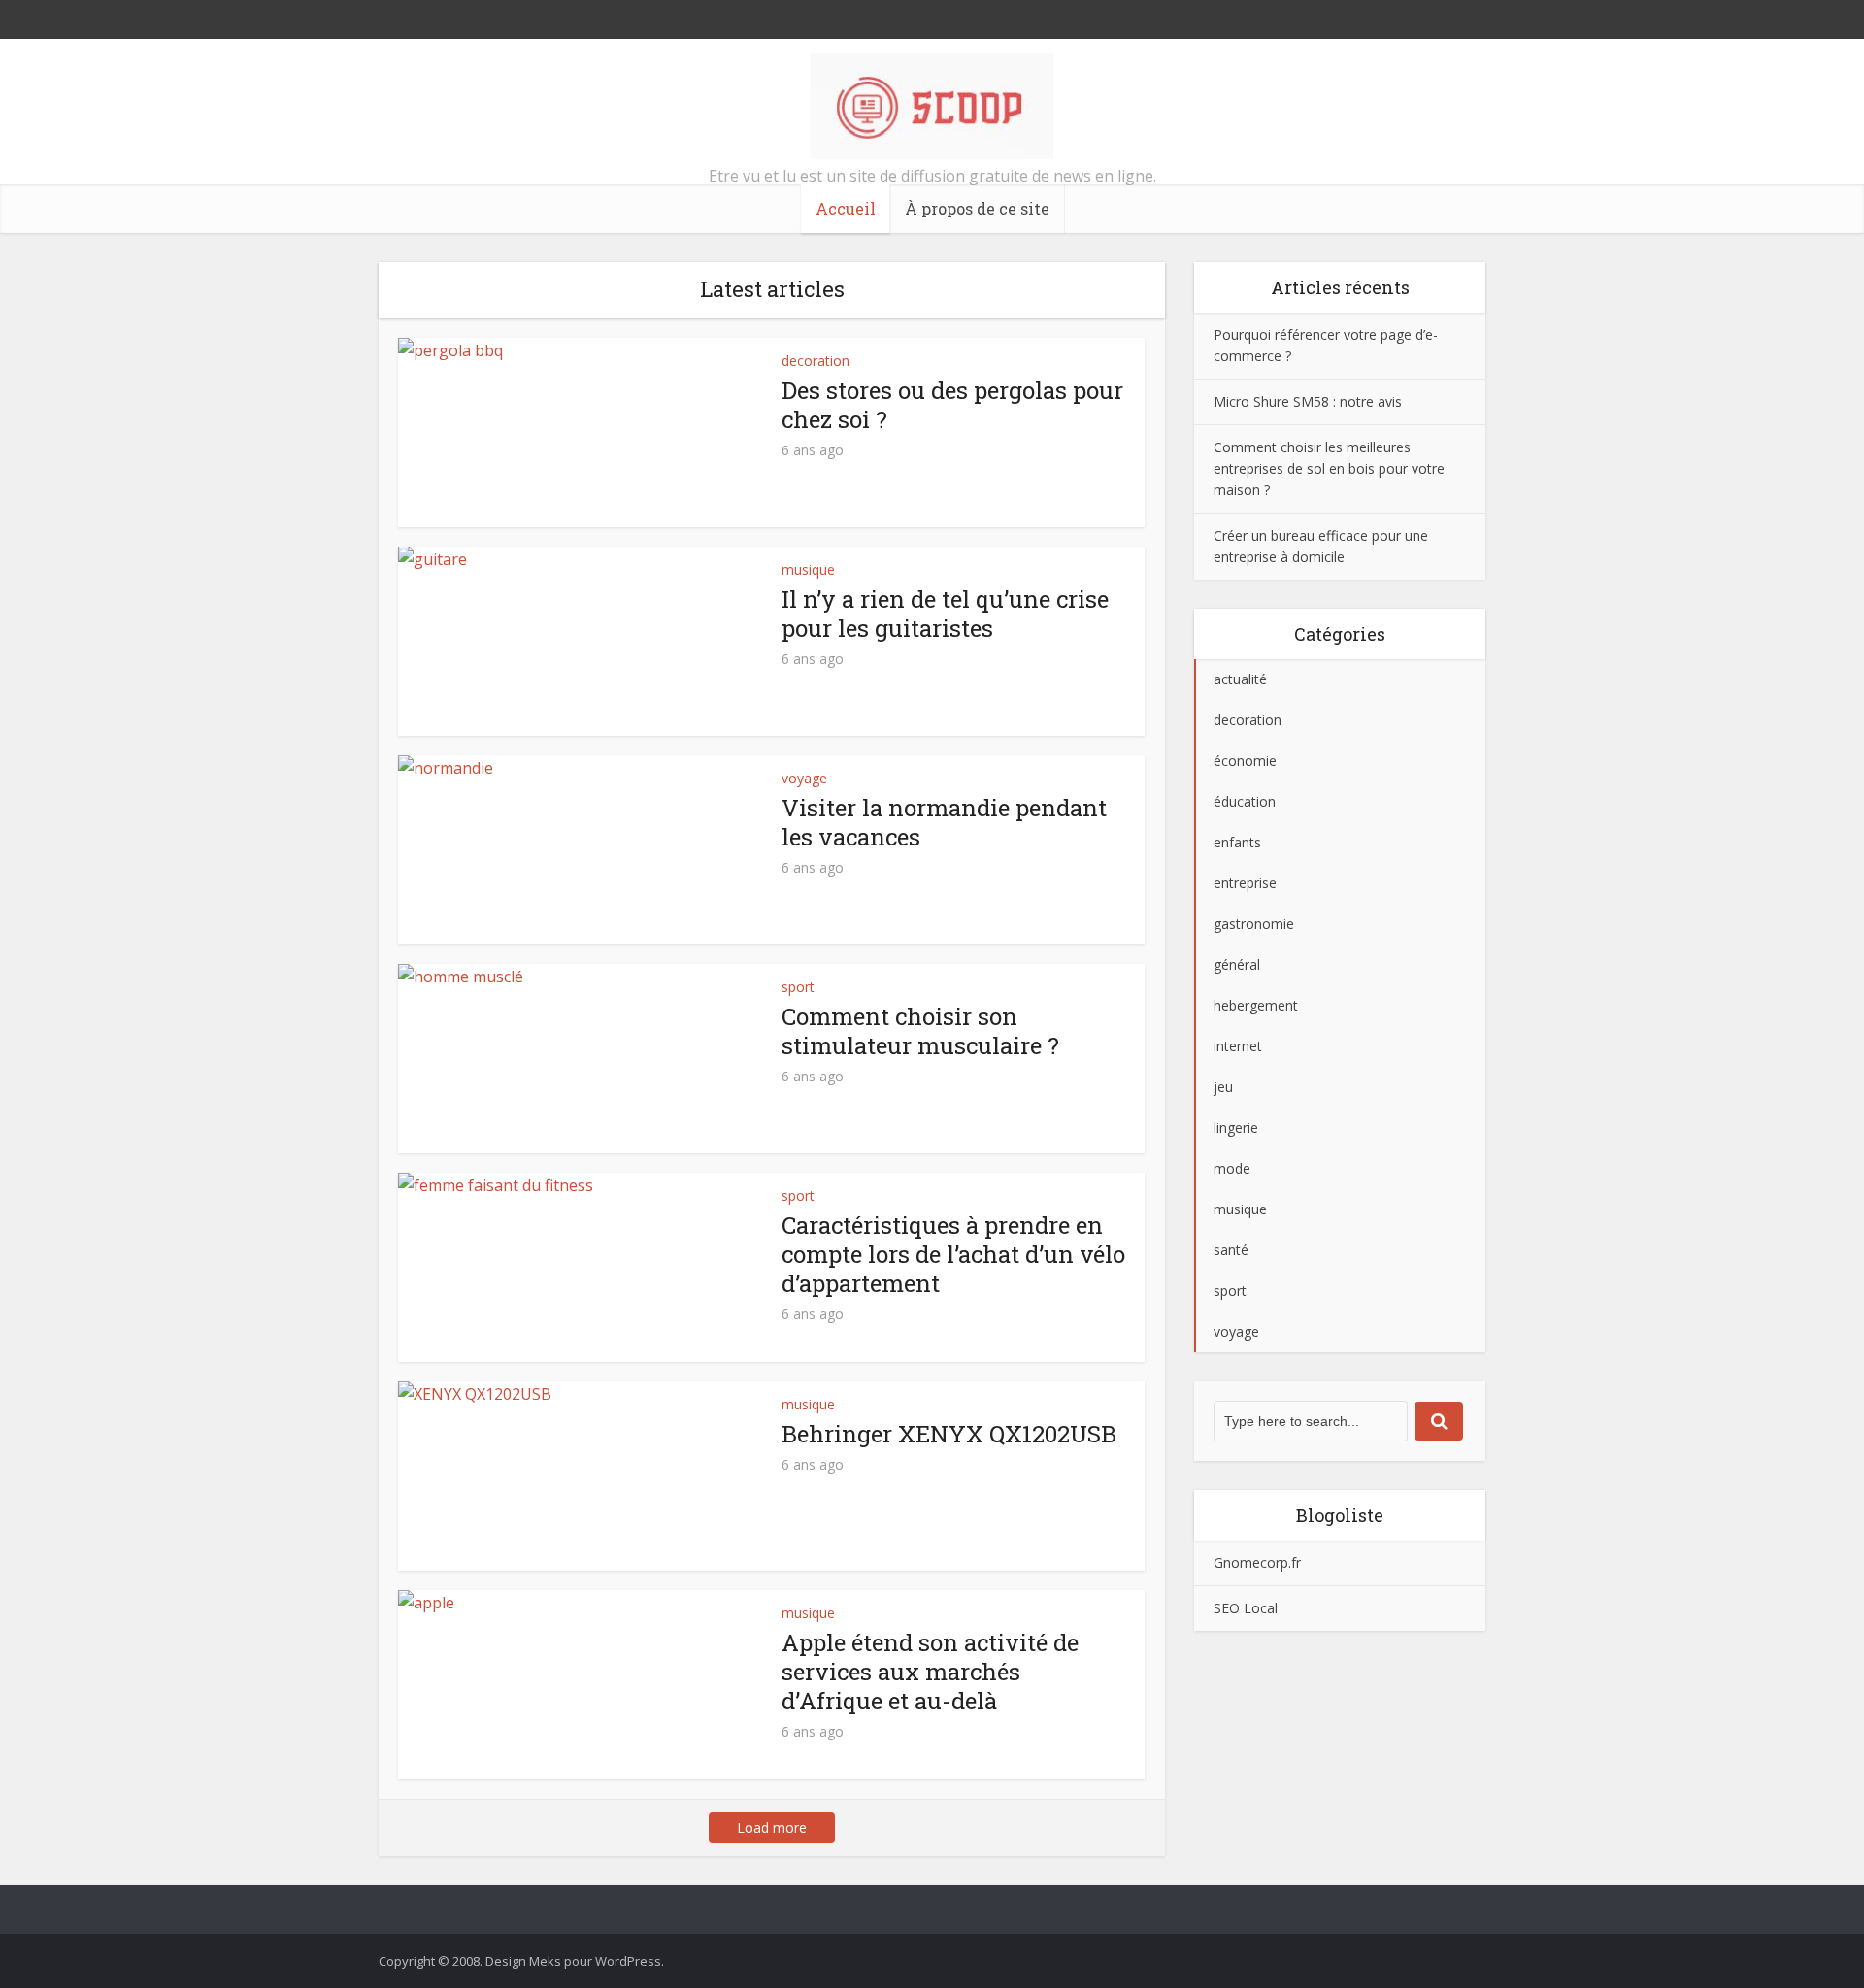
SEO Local (1246, 1608)
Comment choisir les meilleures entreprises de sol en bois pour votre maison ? (1329, 468)
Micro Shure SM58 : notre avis (1308, 401)
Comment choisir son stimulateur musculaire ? (920, 1031)
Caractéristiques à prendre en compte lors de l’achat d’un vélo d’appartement (953, 1254)
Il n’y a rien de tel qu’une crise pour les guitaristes (945, 613)
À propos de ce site (977, 208)
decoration (815, 361)
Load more (772, 1827)
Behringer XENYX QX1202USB (949, 1434)
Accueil (846, 208)
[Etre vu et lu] (932, 106)
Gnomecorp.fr (1257, 1562)
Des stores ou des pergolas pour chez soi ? (952, 405)
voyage (804, 778)
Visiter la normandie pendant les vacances (944, 822)
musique (808, 569)
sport (798, 987)
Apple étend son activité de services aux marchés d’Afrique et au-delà (930, 1672)
